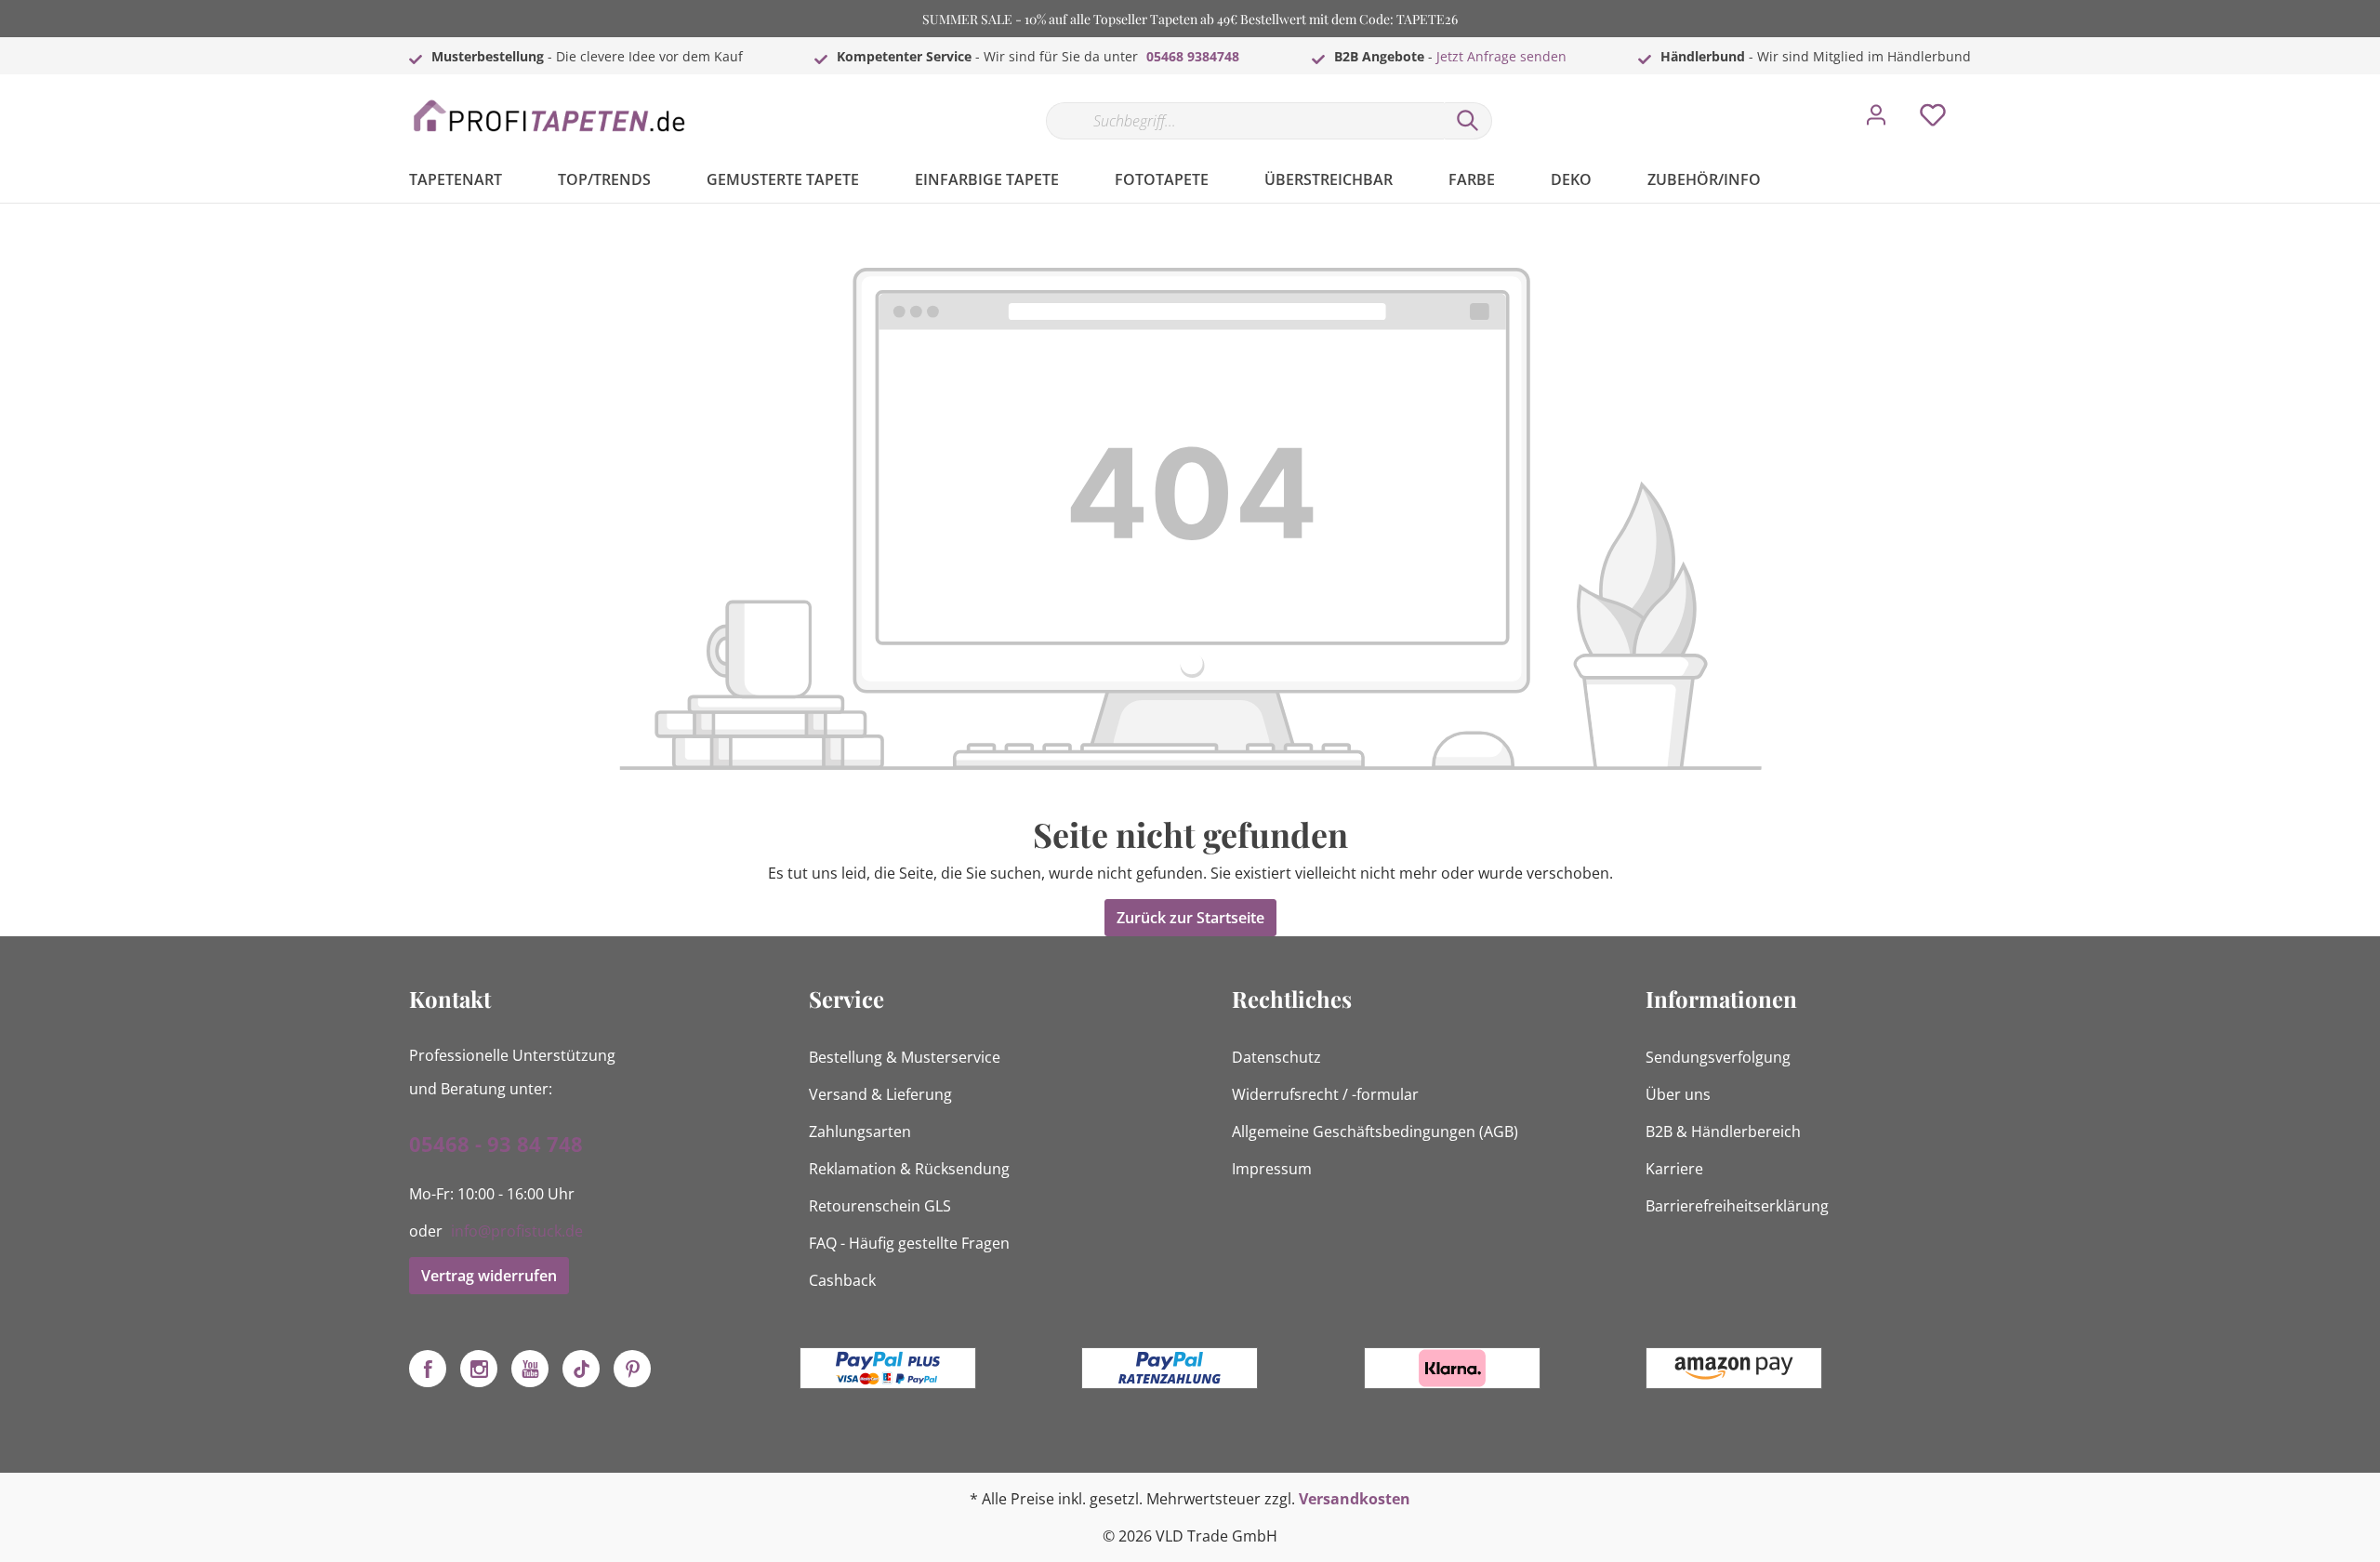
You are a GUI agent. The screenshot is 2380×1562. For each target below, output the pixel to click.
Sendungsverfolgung (1718, 1057)
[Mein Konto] (1876, 120)
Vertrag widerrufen (489, 1276)
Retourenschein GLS (880, 1206)
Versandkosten (1355, 1499)
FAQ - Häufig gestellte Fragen (909, 1243)
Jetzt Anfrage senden (1501, 56)
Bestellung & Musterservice (905, 1057)
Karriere (1674, 1169)
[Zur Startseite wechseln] (549, 117)
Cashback (842, 1280)
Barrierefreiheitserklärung (1737, 1206)
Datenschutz (1276, 1057)
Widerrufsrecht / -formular (1325, 1094)
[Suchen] (1468, 121)
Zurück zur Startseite (1190, 918)
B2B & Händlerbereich (1723, 1132)
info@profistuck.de (517, 1231)
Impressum (1272, 1169)
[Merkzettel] (1933, 120)
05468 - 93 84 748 (496, 1144)
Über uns (1678, 1094)
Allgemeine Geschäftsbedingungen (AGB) (1375, 1132)
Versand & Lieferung (880, 1094)
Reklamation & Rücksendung (909, 1169)
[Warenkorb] (1978, 101)
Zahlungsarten (860, 1132)
